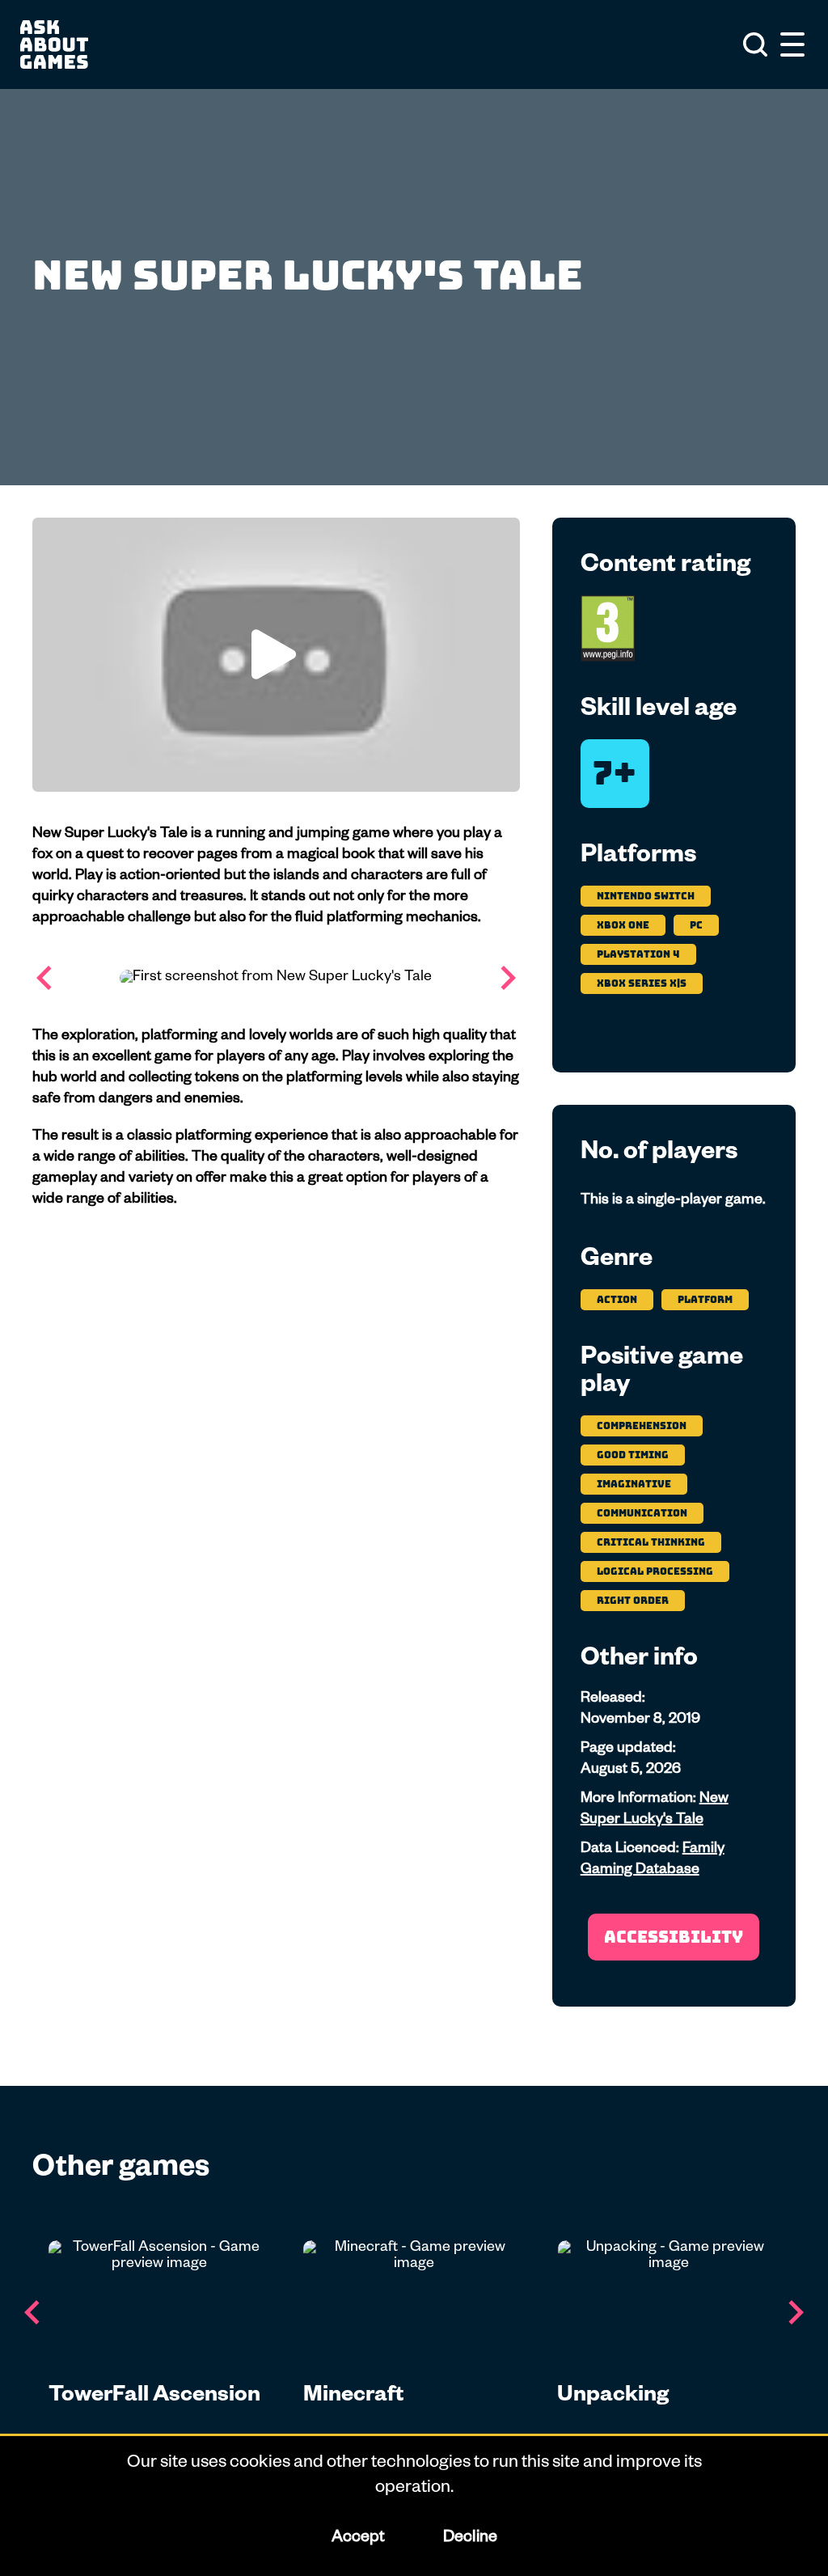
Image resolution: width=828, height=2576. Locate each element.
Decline (469, 2539)
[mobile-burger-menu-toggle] (792, 44)
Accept (357, 2539)
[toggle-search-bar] (755, 44)
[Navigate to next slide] (508, 978)
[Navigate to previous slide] (44, 978)
